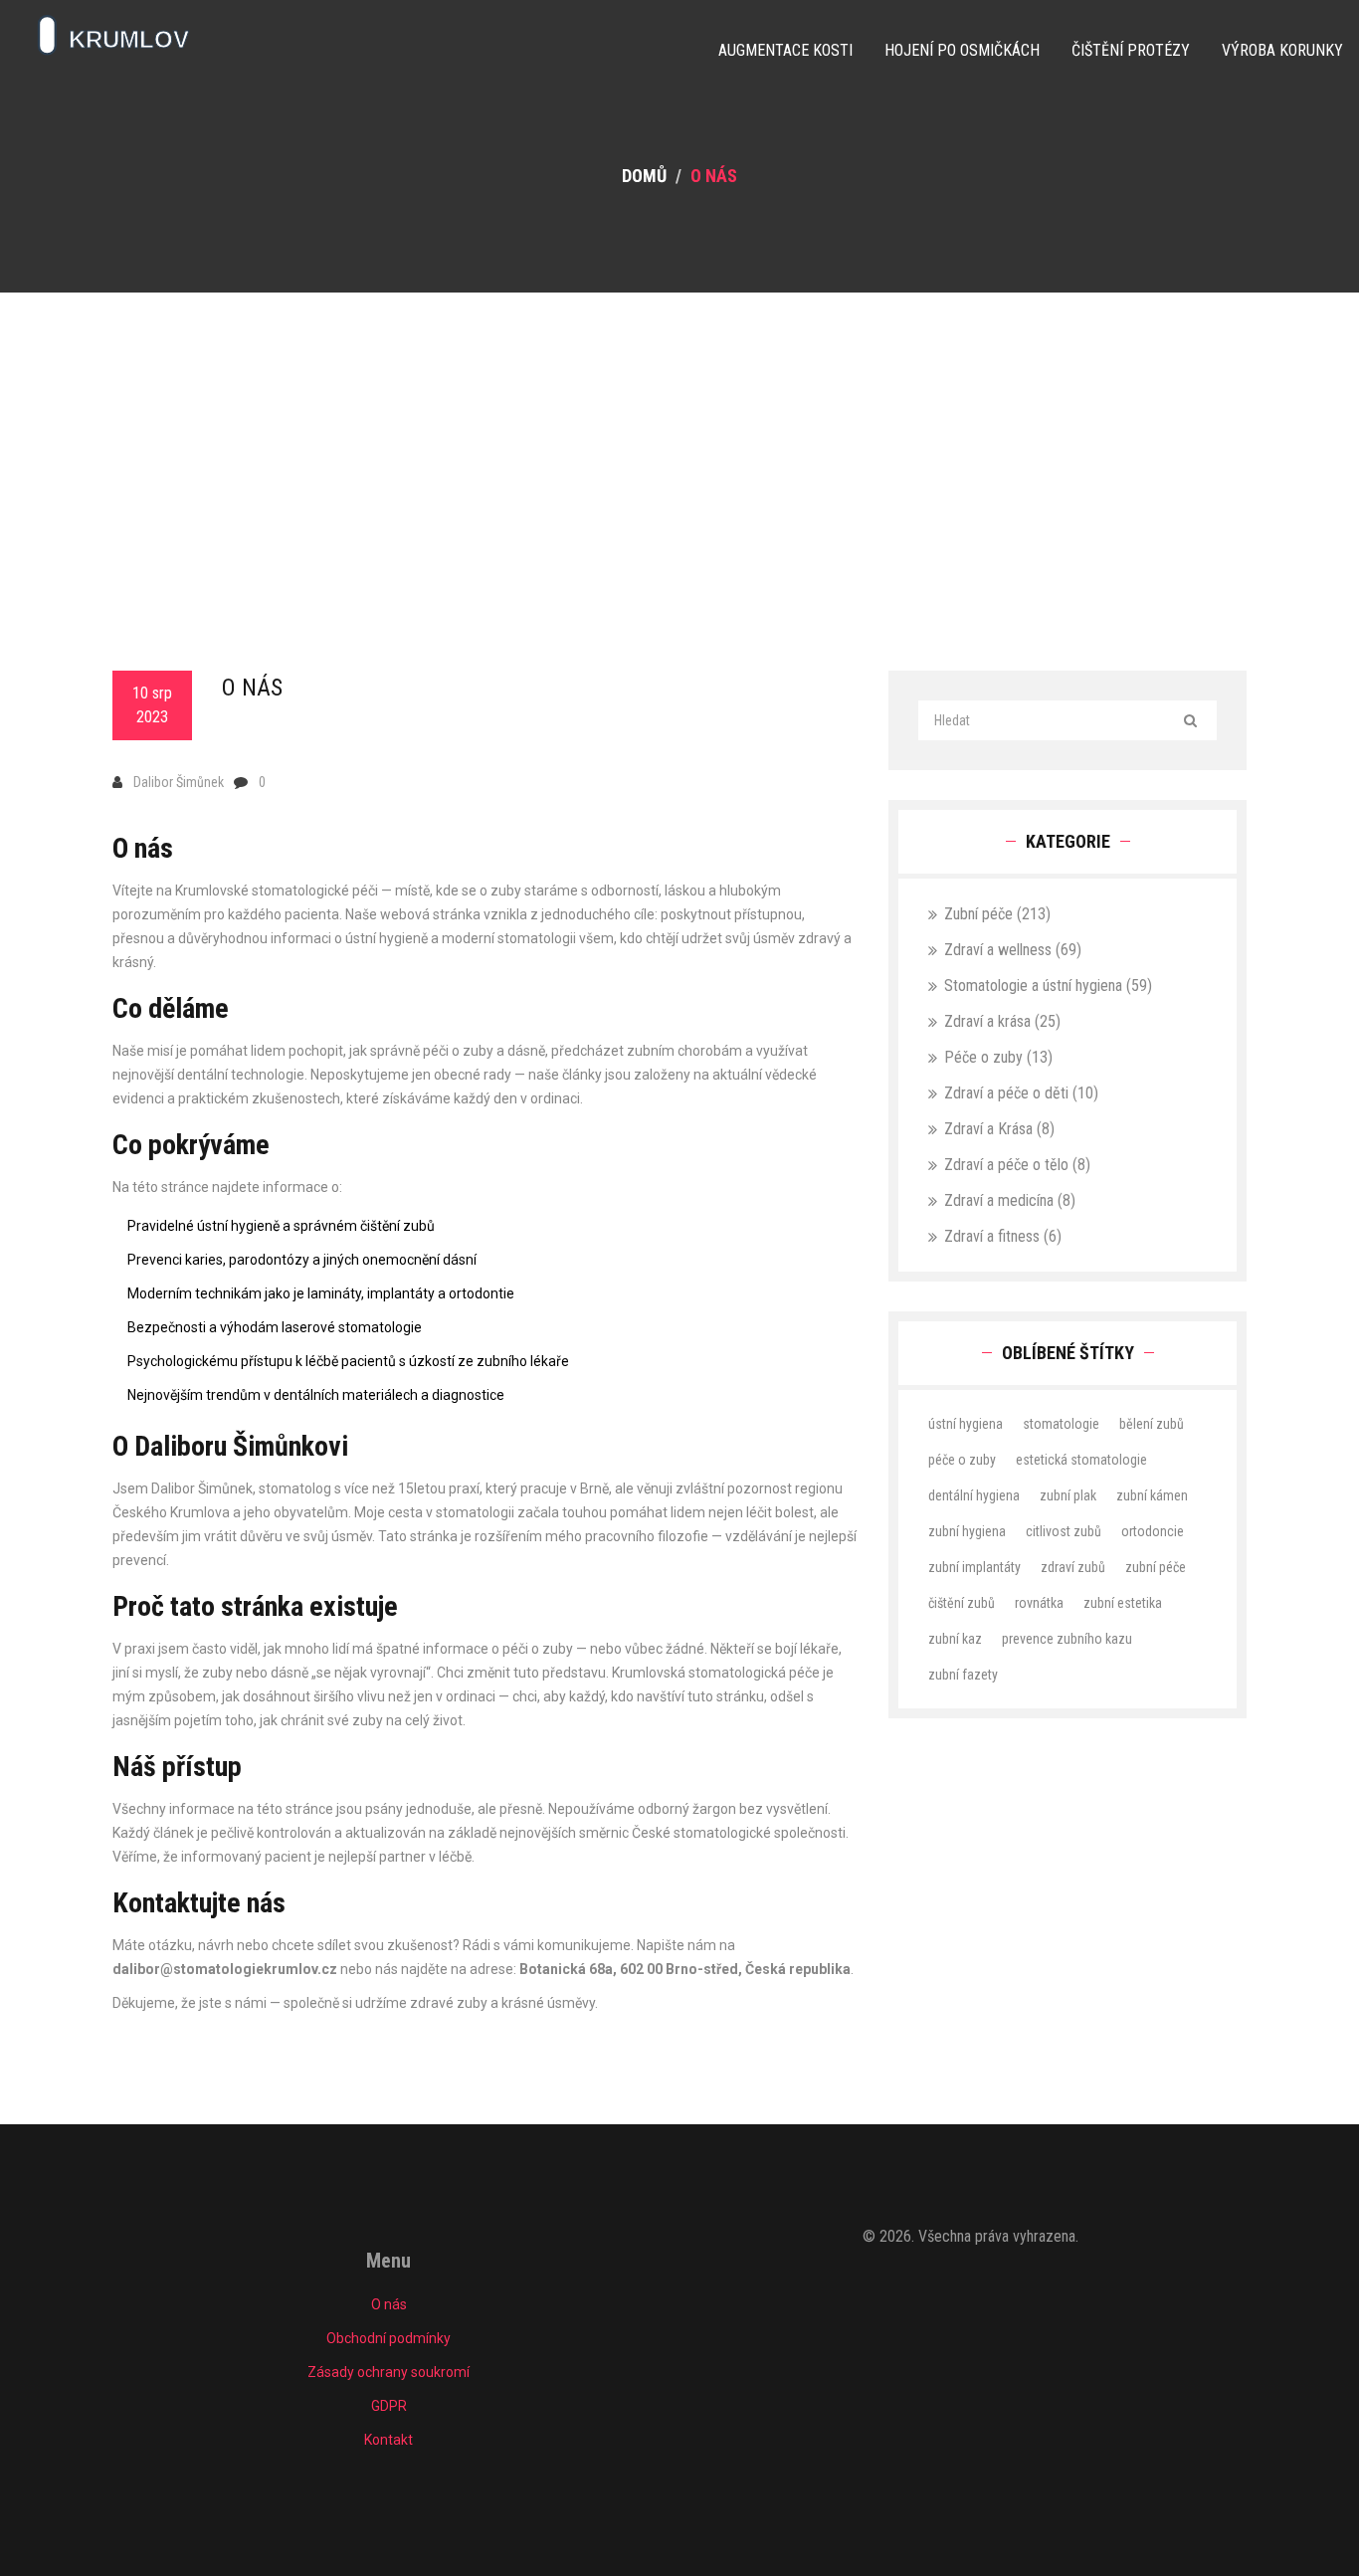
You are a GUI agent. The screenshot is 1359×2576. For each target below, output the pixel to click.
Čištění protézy (1131, 50)
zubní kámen (1152, 1495)
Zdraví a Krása (999, 1129)
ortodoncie (1153, 1531)
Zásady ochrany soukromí (388, 2372)
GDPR (389, 2406)
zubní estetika (1123, 1603)
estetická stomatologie (1081, 1460)
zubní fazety (963, 1675)
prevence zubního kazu (1067, 1639)
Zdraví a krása (1002, 1021)
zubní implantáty (974, 1567)
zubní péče (1156, 1567)
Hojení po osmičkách (962, 50)
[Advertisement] (679, 442)
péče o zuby (962, 1460)
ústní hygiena (966, 1424)
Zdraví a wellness (1013, 950)
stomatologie (1061, 1424)
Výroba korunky (1282, 50)
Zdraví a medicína (1010, 1200)
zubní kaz (955, 1639)
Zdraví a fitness (1003, 1236)
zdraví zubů (1073, 1567)
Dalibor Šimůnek (179, 782)
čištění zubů (962, 1603)
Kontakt (388, 2440)
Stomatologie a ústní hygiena (1048, 986)
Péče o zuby (998, 1057)
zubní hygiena (967, 1531)
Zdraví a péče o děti (1021, 1093)
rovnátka (1039, 1603)
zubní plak (1068, 1495)
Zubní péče (997, 914)
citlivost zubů (1064, 1531)
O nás (389, 2304)
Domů (644, 176)
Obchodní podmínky (388, 2338)
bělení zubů (1152, 1424)
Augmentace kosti (785, 50)
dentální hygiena (974, 1495)
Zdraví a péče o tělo (1017, 1165)
